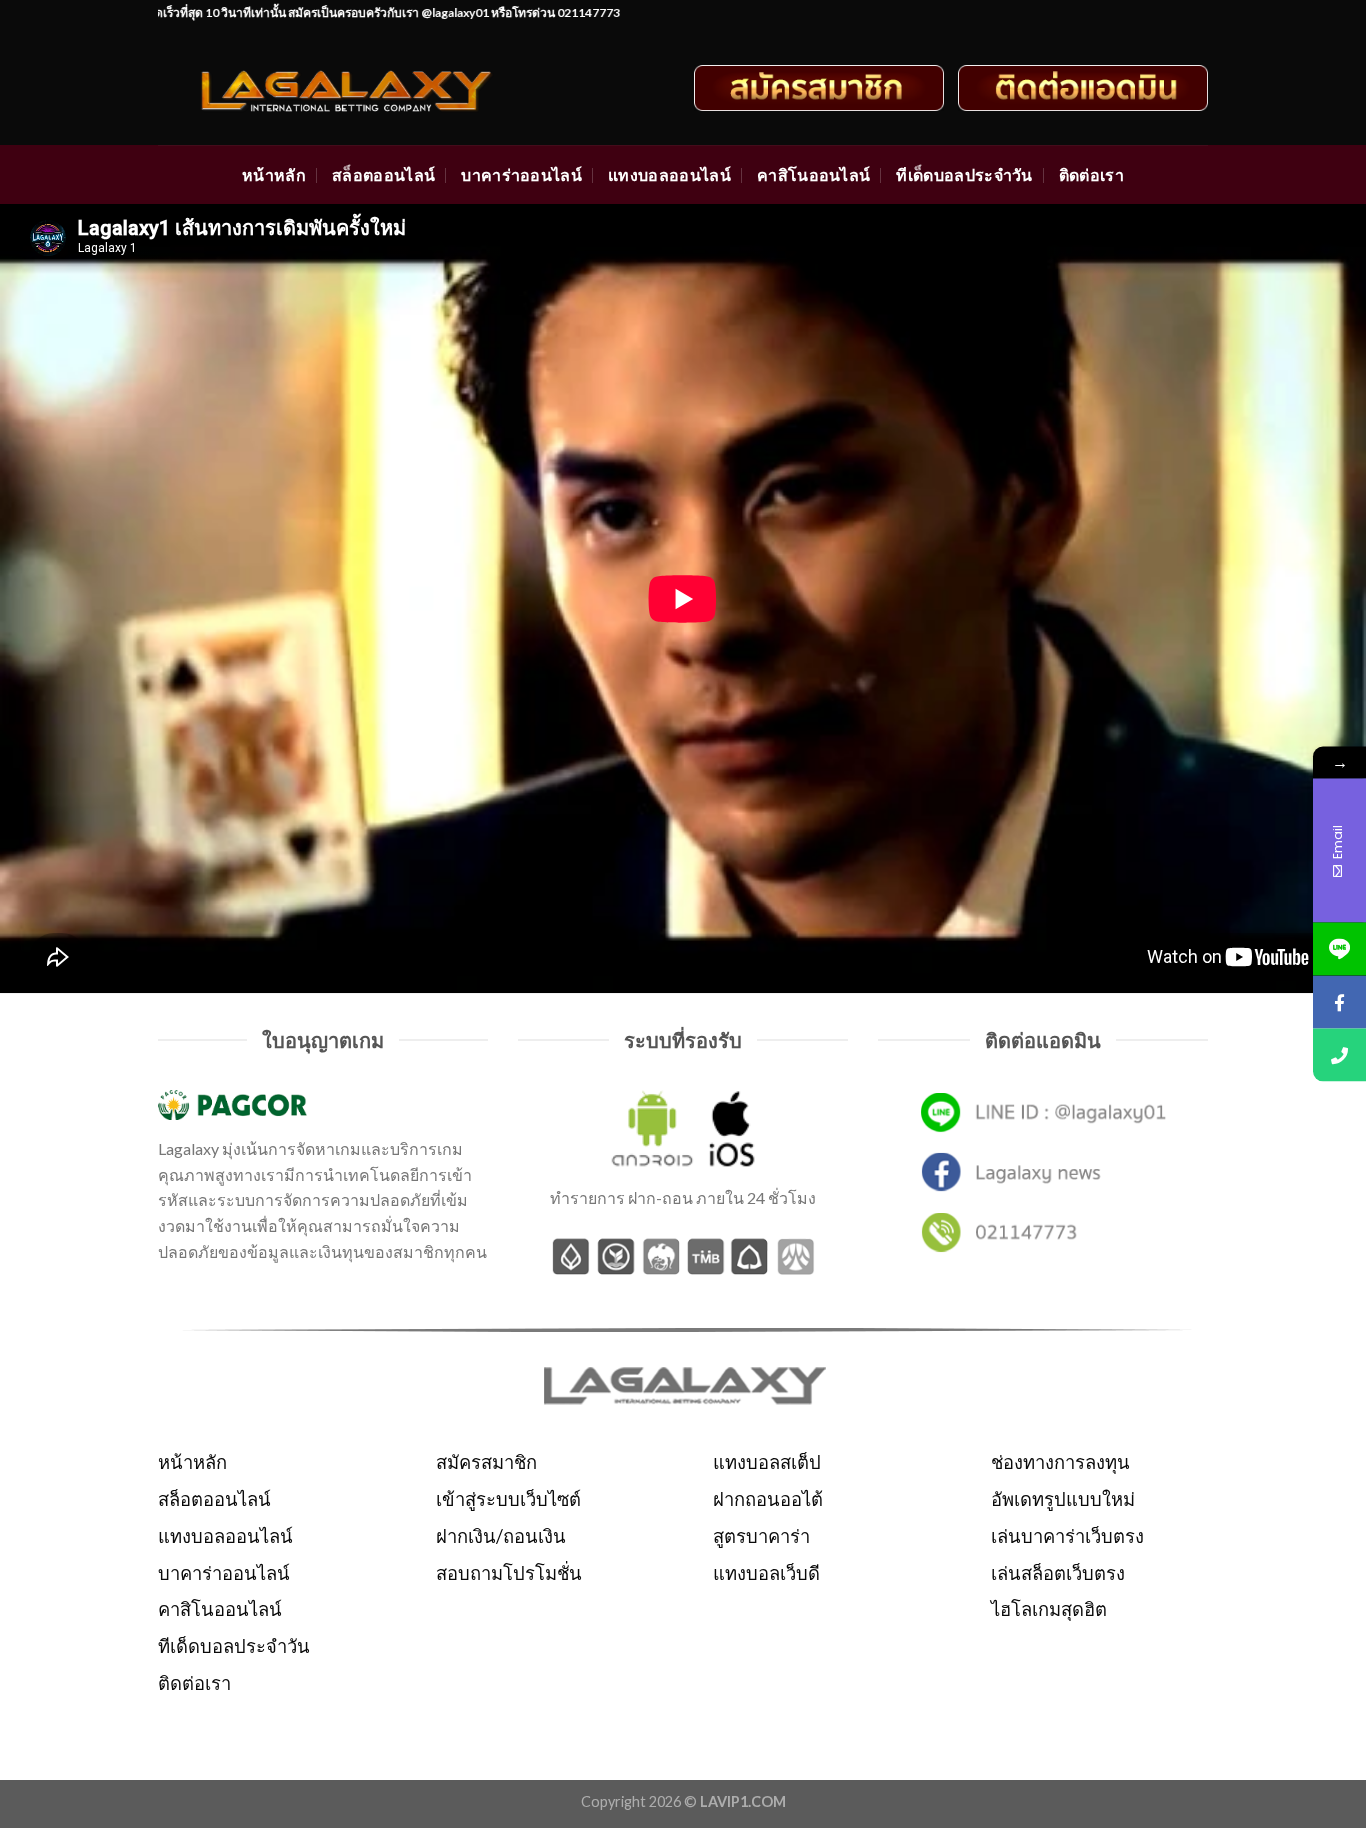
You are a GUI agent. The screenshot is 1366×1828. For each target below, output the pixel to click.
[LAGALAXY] (365, 88)
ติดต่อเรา (1091, 174)
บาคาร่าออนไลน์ (521, 174)
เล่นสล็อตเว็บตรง (1058, 1573)
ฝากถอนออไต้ (768, 1499)
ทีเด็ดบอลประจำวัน (964, 174)
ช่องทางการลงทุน (1060, 1462)
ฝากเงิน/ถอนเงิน (501, 1536)
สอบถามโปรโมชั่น (509, 1573)
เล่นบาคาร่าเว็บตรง (1067, 1536)
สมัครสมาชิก (486, 1462)
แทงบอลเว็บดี (766, 1573)
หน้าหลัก (274, 174)
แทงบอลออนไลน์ (669, 174)
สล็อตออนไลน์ (383, 174)
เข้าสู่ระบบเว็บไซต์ (508, 1499)
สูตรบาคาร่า (761, 1536)
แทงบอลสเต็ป (767, 1462)
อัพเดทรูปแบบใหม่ (1063, 1499)
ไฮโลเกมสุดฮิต (1049, 1609)
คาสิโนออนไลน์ (814, 174)
